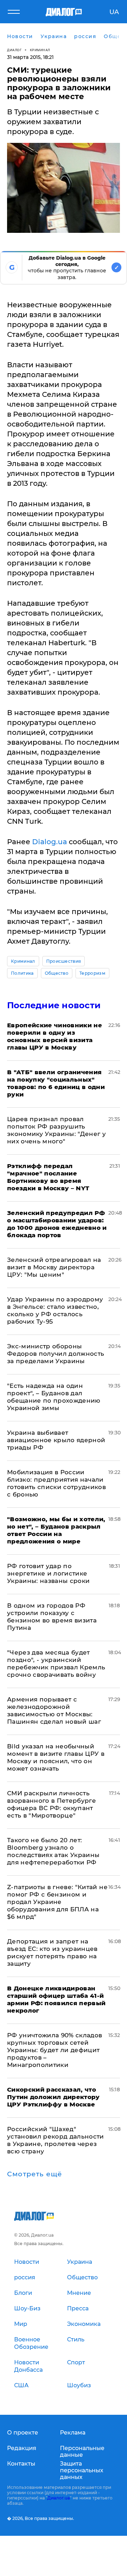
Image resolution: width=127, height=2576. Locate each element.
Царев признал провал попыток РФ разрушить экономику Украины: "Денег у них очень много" (56, 1130)
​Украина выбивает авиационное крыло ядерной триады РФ (56, 1440)
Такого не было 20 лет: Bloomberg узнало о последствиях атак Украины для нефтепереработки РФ (53, 1851)
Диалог (14, 50)
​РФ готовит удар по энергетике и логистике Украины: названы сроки (48, 1573)
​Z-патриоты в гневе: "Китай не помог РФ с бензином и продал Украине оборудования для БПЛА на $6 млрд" (57, 1902)
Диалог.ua (59, 2498)
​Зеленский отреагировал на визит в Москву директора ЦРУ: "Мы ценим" (54, 1267)
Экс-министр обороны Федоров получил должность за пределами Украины (56, 1354)
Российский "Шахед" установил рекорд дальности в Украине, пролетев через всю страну (56, 2140)
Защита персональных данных (82, 2470)
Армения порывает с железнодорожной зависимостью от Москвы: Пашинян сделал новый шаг (54, 1710)
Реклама (73, 2433)
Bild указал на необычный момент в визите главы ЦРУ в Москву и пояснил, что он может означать (56, 1757)
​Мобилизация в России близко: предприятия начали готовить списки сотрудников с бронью (56, 1483)
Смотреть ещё (35, 2174)
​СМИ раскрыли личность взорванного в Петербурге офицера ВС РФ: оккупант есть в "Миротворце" (52, 1804)
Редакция (22, 2448)
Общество (57, 973)
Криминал (40, 50)
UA (114, 12)
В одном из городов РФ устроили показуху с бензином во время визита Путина (52, 1617)
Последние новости (54, 1005)
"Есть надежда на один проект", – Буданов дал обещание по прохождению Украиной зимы (54, 1397)
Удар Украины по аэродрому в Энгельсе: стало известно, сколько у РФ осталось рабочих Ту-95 (55, 1310)
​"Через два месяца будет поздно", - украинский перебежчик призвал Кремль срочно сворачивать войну (56, 1664)
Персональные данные (82, 2451)
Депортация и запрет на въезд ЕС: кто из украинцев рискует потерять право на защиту (52, 1952)
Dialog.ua (50, 842)
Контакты (21, 2464)
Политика (22, 973)
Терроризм (92, 973)
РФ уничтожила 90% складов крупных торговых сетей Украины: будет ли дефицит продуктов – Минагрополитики (55, 2050)
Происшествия (64, 961)
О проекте (23, 2433)
